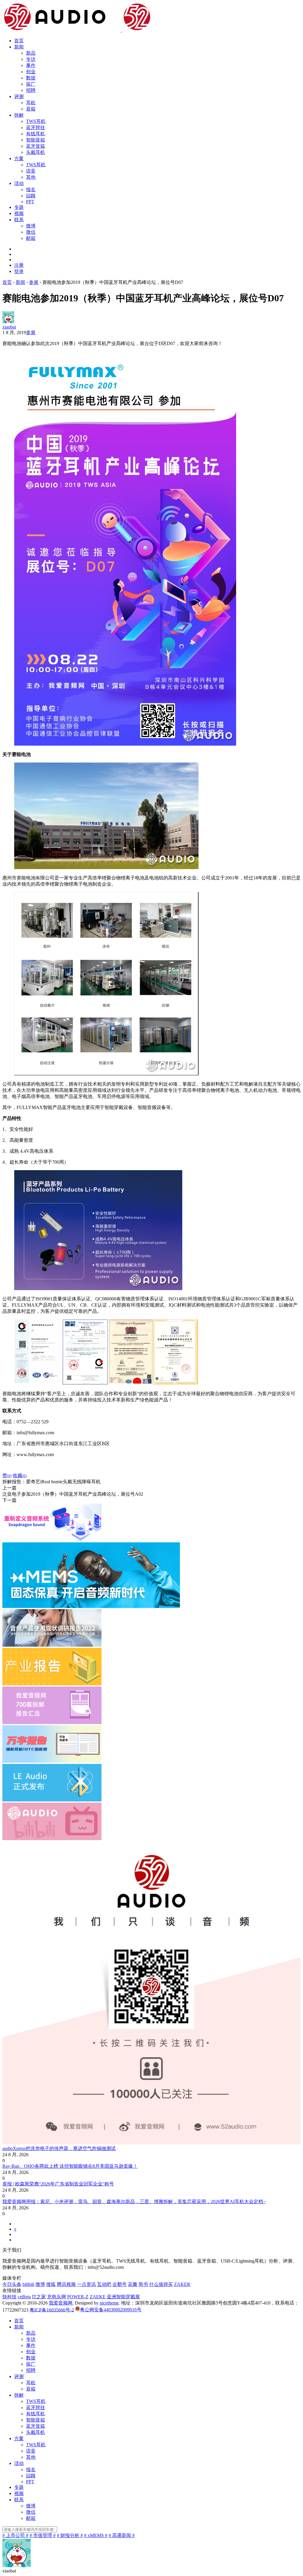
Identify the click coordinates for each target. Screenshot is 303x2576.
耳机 (31, 103)
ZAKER (182, 2284)
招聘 (31, 90)
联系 (19, 220)
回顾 (31, 196)
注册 (19, 265)
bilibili (28, 2284)
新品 (31, 53)
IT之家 (39, 2297)
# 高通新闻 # (122, 2535)
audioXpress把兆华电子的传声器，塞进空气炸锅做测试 (59, 2148)
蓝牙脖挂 (36, 127)
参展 (31, 332)
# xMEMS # (96, 2535)
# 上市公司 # (15, 2535)
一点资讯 (86, 2284)
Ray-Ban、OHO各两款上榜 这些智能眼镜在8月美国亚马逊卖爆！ (70, 2166)
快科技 (9, 2297)
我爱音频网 (61, 2303)
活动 (19, 183)
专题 (19, 207)
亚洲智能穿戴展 (123, 2297)
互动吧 (104, 2284)
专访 (31, 59)
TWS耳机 (36, 121)
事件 (31, 65)
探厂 (31, 84)
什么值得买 (161, 2284)
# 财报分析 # (70, 2535)
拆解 (19, 115)
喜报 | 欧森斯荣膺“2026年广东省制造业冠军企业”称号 (58, 2184)
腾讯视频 (66, 2284)
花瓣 (133, 2284)
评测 (19, 96)
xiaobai (9, 327)
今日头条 (12, 2284)
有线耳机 (36, 134)
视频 (19, 213)
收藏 (20, 1475)
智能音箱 (36, 140)
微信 (31, 232)
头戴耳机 (36, 152)
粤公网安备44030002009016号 (111, 2310)
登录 (19, 271)
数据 (31, 78)
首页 (19, 41)
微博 (31, 226)
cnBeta (24, 2297)
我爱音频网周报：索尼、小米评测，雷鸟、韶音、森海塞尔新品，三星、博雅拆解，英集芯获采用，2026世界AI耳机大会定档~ (134, 2202)
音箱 (31, 109)
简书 (143, 2284)
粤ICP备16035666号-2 (52, 2310)
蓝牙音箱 (36, 146)
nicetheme (109, 2303)
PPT (30, 202)
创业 (31, 72)
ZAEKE (98, 2297)
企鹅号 (120, 2284)
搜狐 (51, 2284)
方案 (19, 158)
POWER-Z (78, 2297)
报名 (31, 190)
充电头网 (57, 2297)
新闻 (19, 47)
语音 (31, 171)
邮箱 (31, 238)
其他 (31, 177)
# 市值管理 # (43, 2535)
